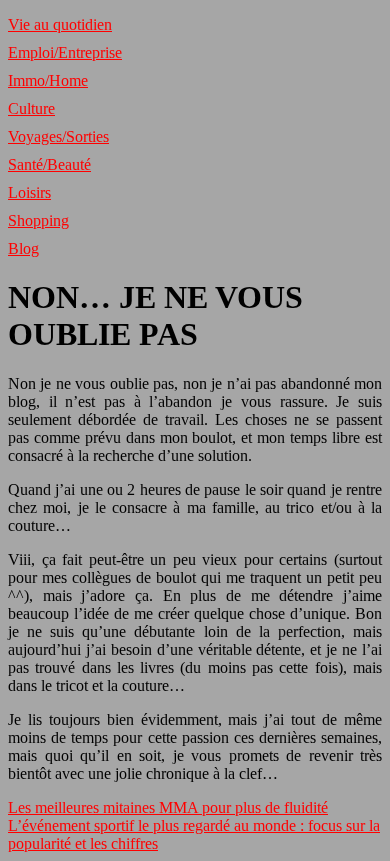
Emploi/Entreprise (65, 52)
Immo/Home (48, 80)
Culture (31, 108)
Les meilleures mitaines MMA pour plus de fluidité (168, 807)
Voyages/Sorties (58, 136)
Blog (23, 248)
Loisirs (29, 192)
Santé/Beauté (49, 164)
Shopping (38, 220)
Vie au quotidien (60, 24)
